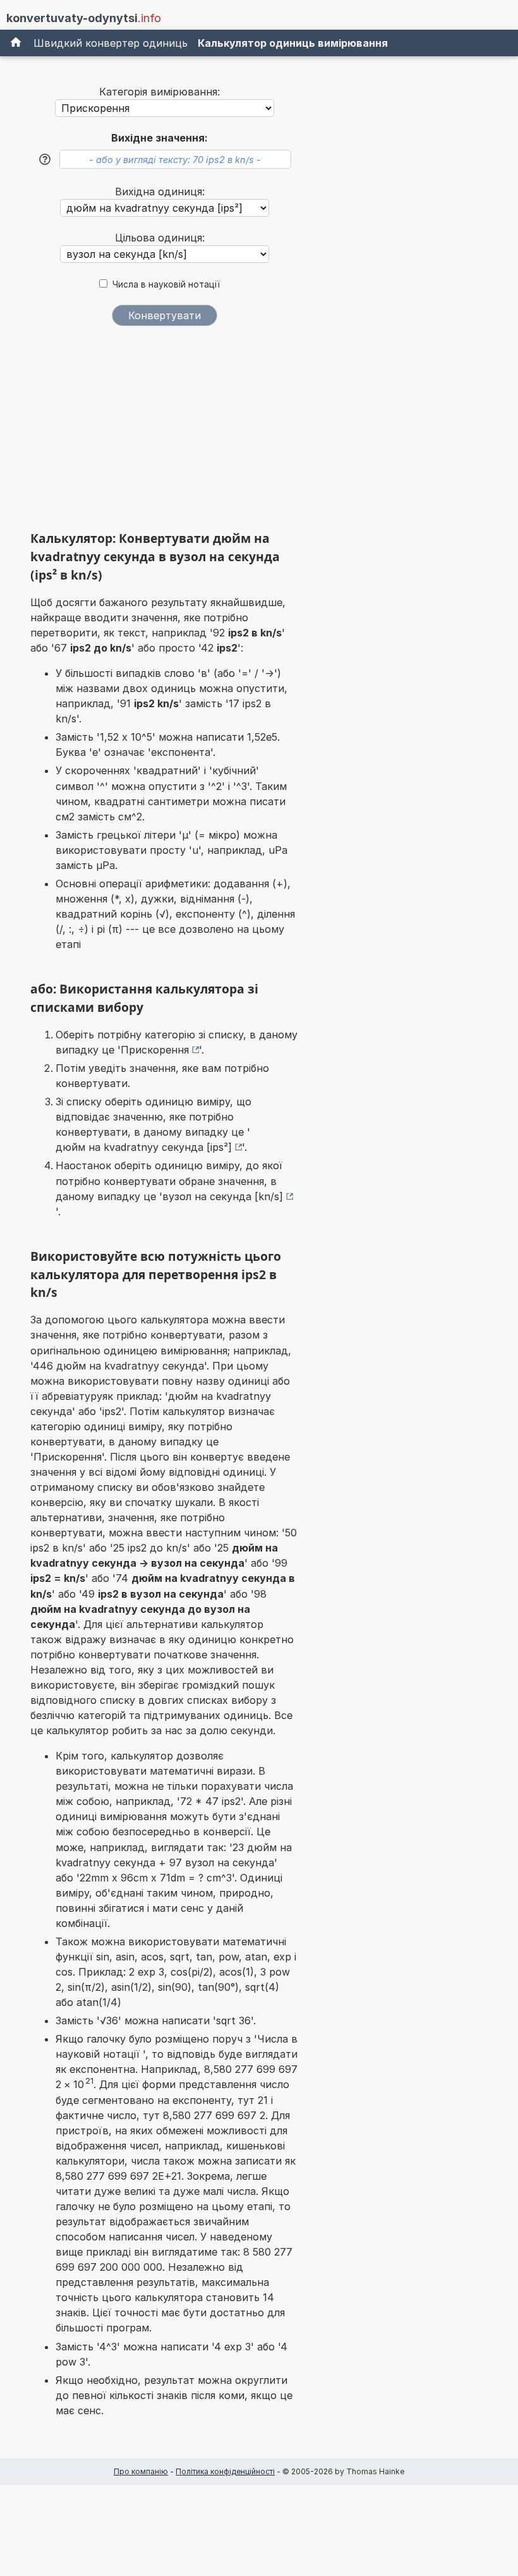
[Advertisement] (164, 433)
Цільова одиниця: (160, 238)
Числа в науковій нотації (166, 284)
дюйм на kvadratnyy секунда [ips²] (144, 1147)
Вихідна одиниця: (160, 191)
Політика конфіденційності (225, 2471)
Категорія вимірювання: (160, 92)
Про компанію (141, 2471)
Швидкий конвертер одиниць (111, 43)
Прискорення (155, 1050)
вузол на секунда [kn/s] (223, 1196)
